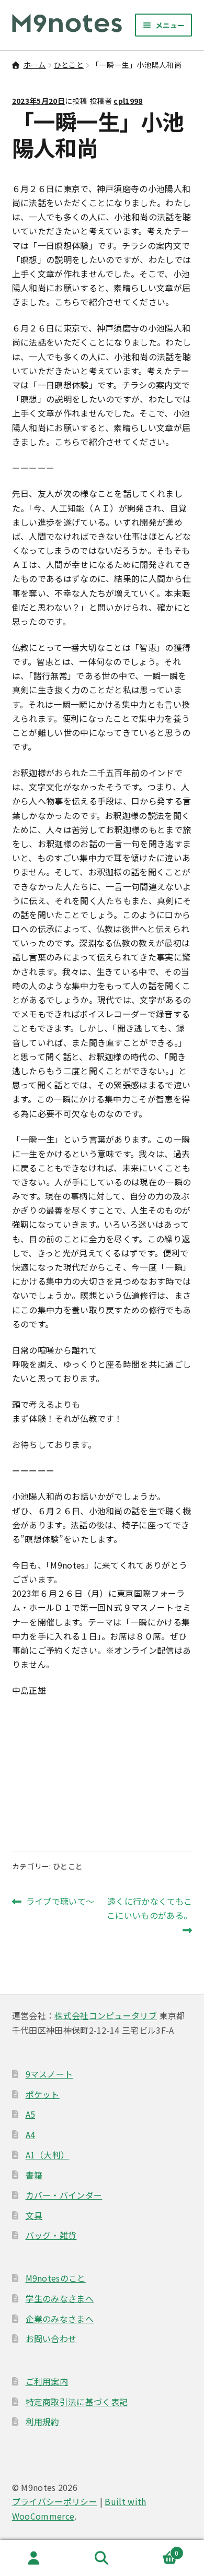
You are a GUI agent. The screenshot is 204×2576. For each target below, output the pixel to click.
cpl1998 (128, 101)
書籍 (34, 2175)
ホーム (35, 65)
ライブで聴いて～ (60, 1902)
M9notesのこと (56, 2278)
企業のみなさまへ (60, 2319)
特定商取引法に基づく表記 (77, 2402)
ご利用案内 (47, 2381)
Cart (157, 2549)
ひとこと (69, 65)
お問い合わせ (51, 2338)
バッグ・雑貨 (51, 2235)
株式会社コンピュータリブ (106, 2015)
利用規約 (43, 2421)
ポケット (43, 2094)
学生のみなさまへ (60, 2298)
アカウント (34, 2558)
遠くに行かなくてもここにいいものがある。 (149, 1916)
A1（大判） (48, 2155)
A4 (31, 2134)
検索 (102, 2558)
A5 (31, 2114)
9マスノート (49, 2074)
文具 (34, 2215)
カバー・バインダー (64, 2195)
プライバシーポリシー (55, 2501)
